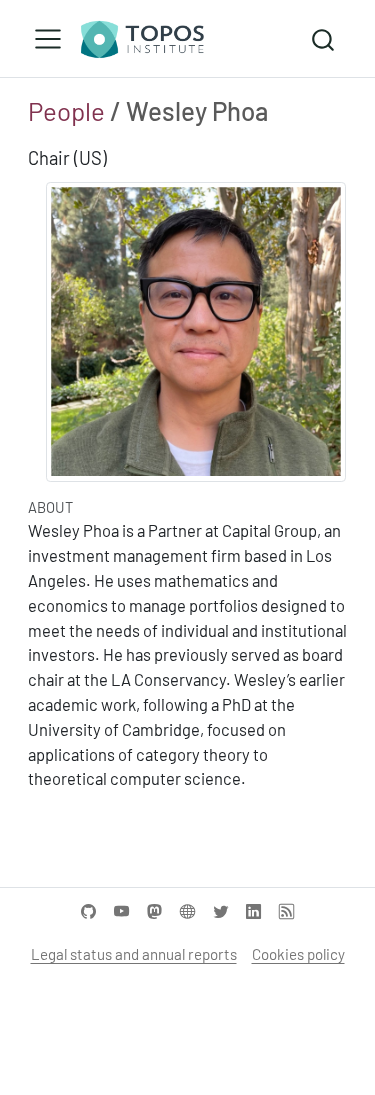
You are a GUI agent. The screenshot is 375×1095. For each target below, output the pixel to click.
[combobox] (324, 38)
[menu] (48, 39)
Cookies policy (298, 954)
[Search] (323, 38)
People (66, 110)
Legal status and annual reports (134, 954)
